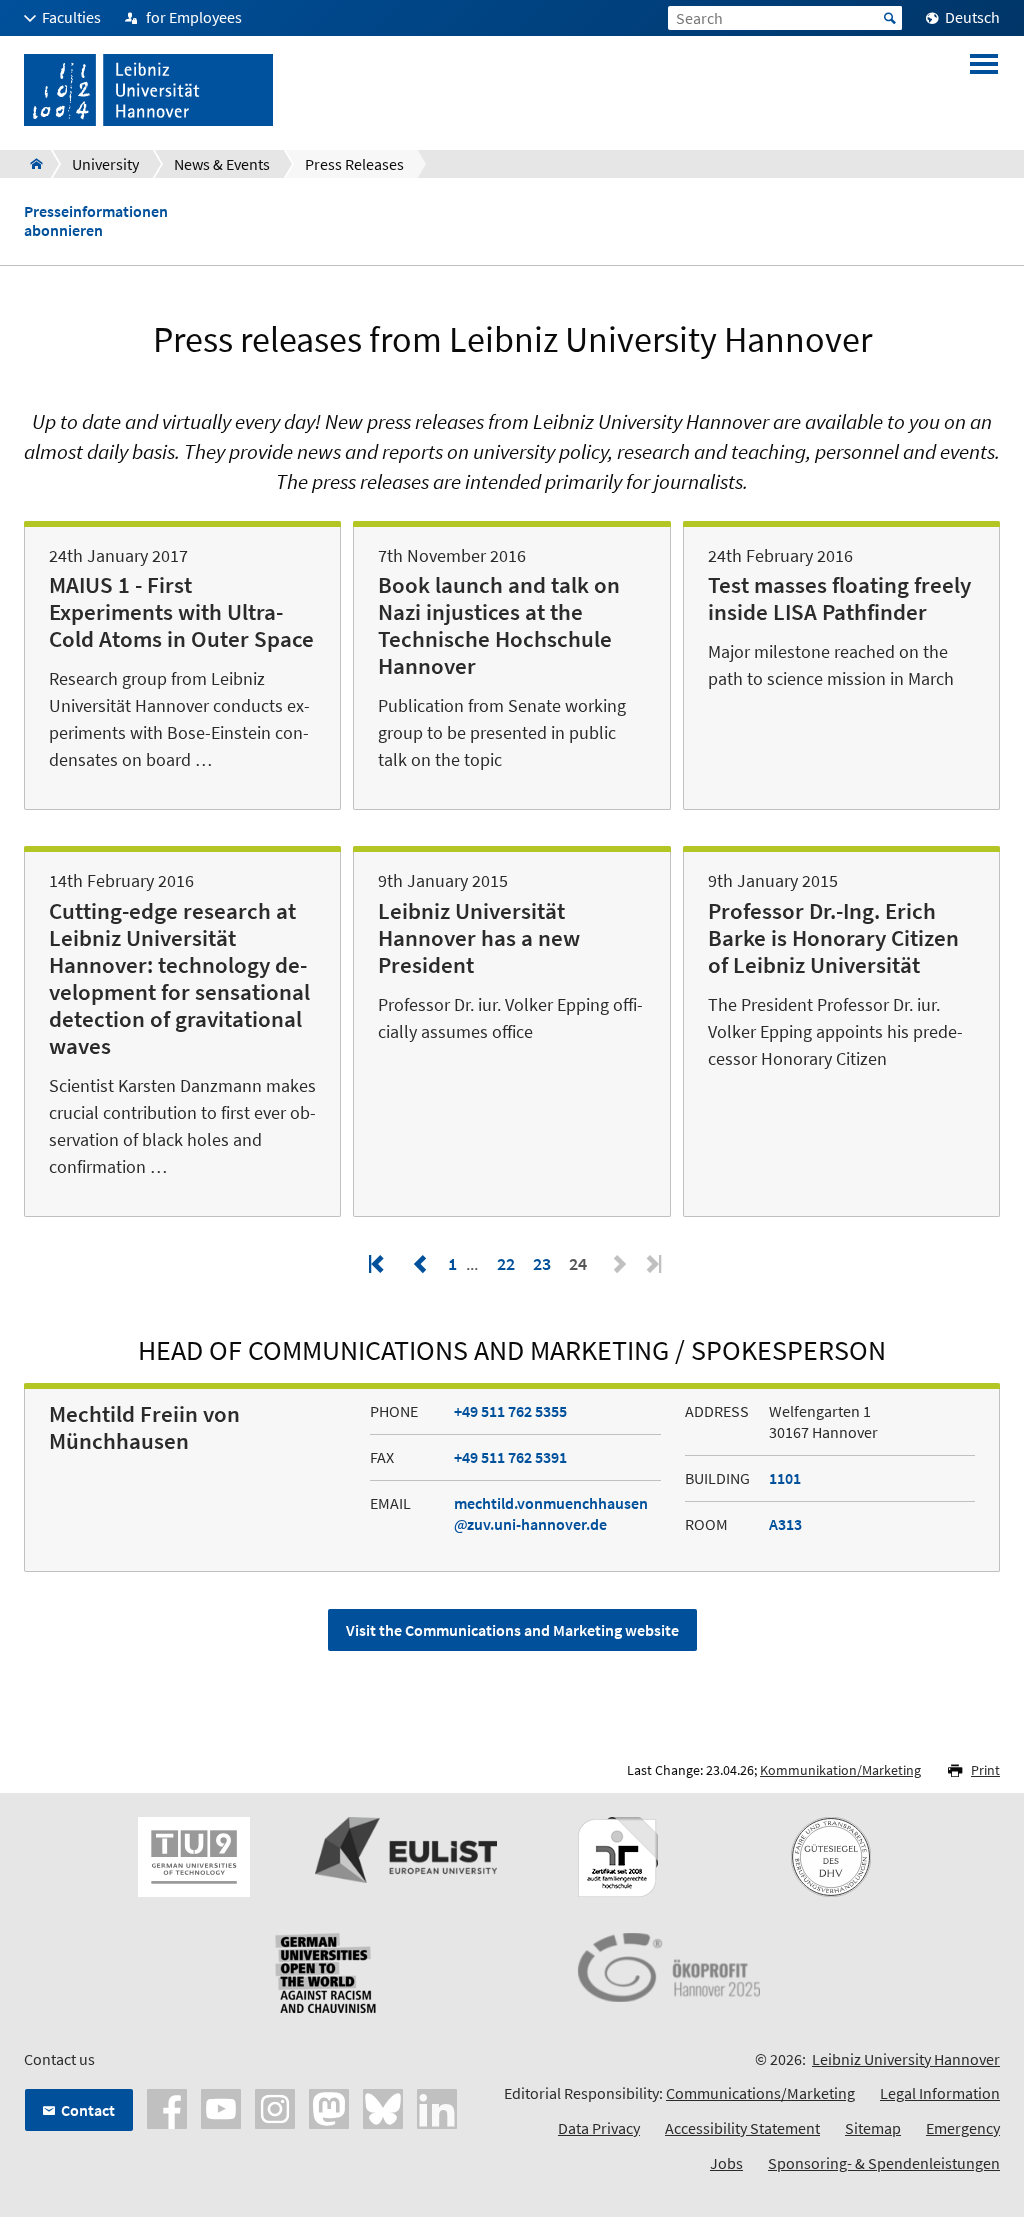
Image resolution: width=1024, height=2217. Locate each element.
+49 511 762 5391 (510, 1457)
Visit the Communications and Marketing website (512, 1630)
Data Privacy (599, 2128)
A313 (785, 1524)
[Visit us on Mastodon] (329, 2106)
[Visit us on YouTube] (221, 2106)
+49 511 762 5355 (510, 1411)
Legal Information (940, 2093)
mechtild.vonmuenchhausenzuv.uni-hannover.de (551, 1513)
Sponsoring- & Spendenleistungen (884, 2163)
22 (506, 1263)
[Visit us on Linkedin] (437, 2106)
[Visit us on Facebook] (167, 2106)
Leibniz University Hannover (906, 2059)
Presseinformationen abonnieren (96, 221)
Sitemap (873, 2128)
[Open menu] (984, 90)
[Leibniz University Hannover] (30, 164)
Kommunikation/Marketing (840, 1770)
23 (542, 1263)
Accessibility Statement (742, 2128)
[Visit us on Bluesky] (383, 2106)
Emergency (963, 2128)
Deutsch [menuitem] (972, 17)
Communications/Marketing (760, 2093)
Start (890, 18)
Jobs (726, 2163)
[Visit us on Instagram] (275, 2106)
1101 (785, 1478)
